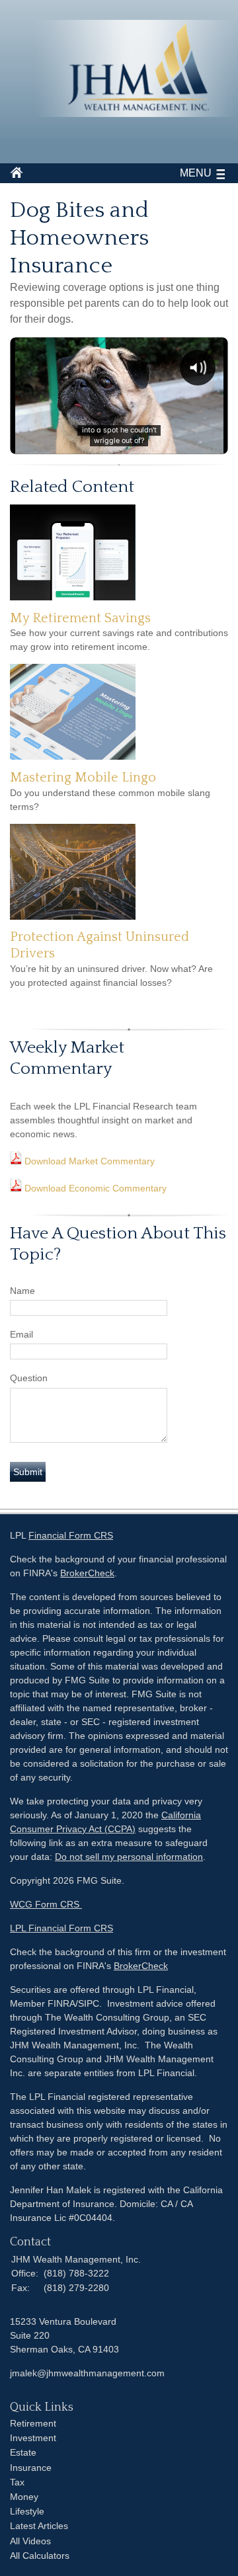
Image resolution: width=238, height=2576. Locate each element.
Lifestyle (27, 2511)
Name (22, 1291)
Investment (33, 2438)
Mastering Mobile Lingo (83, 778)
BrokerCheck (87, 1573)
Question (29, 1378)
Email (21, 1334)
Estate (23, 2452)
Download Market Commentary (88, 1161)
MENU (196, 173)
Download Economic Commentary (94, 1188)
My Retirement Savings (80, 618)
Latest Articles (39, 2526)
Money (24, 2497)
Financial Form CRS (71, 1535)
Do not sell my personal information (129, 1857)
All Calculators (40, 2556)
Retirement (33, 2423)
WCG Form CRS (46, 1904)
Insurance (31, 2468)
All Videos (30, 2541)
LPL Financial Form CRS (61, 1928)
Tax (17, 2482)
